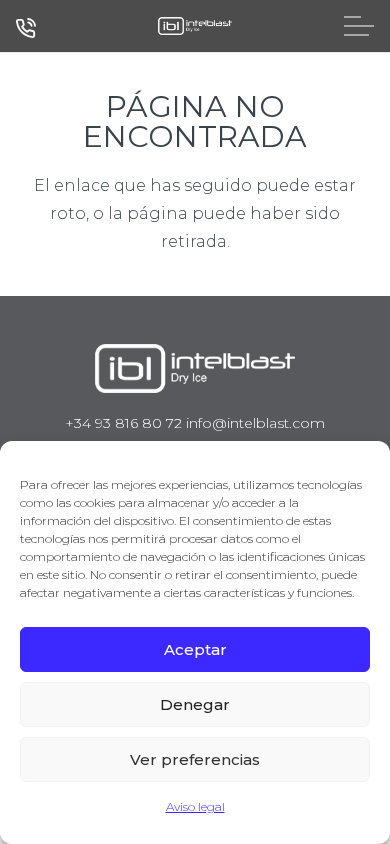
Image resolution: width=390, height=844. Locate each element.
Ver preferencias (195, 759)
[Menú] (359, 26)
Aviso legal (195, 806)
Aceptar (195, 649)
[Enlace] (195, 26)
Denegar (195, 704)
